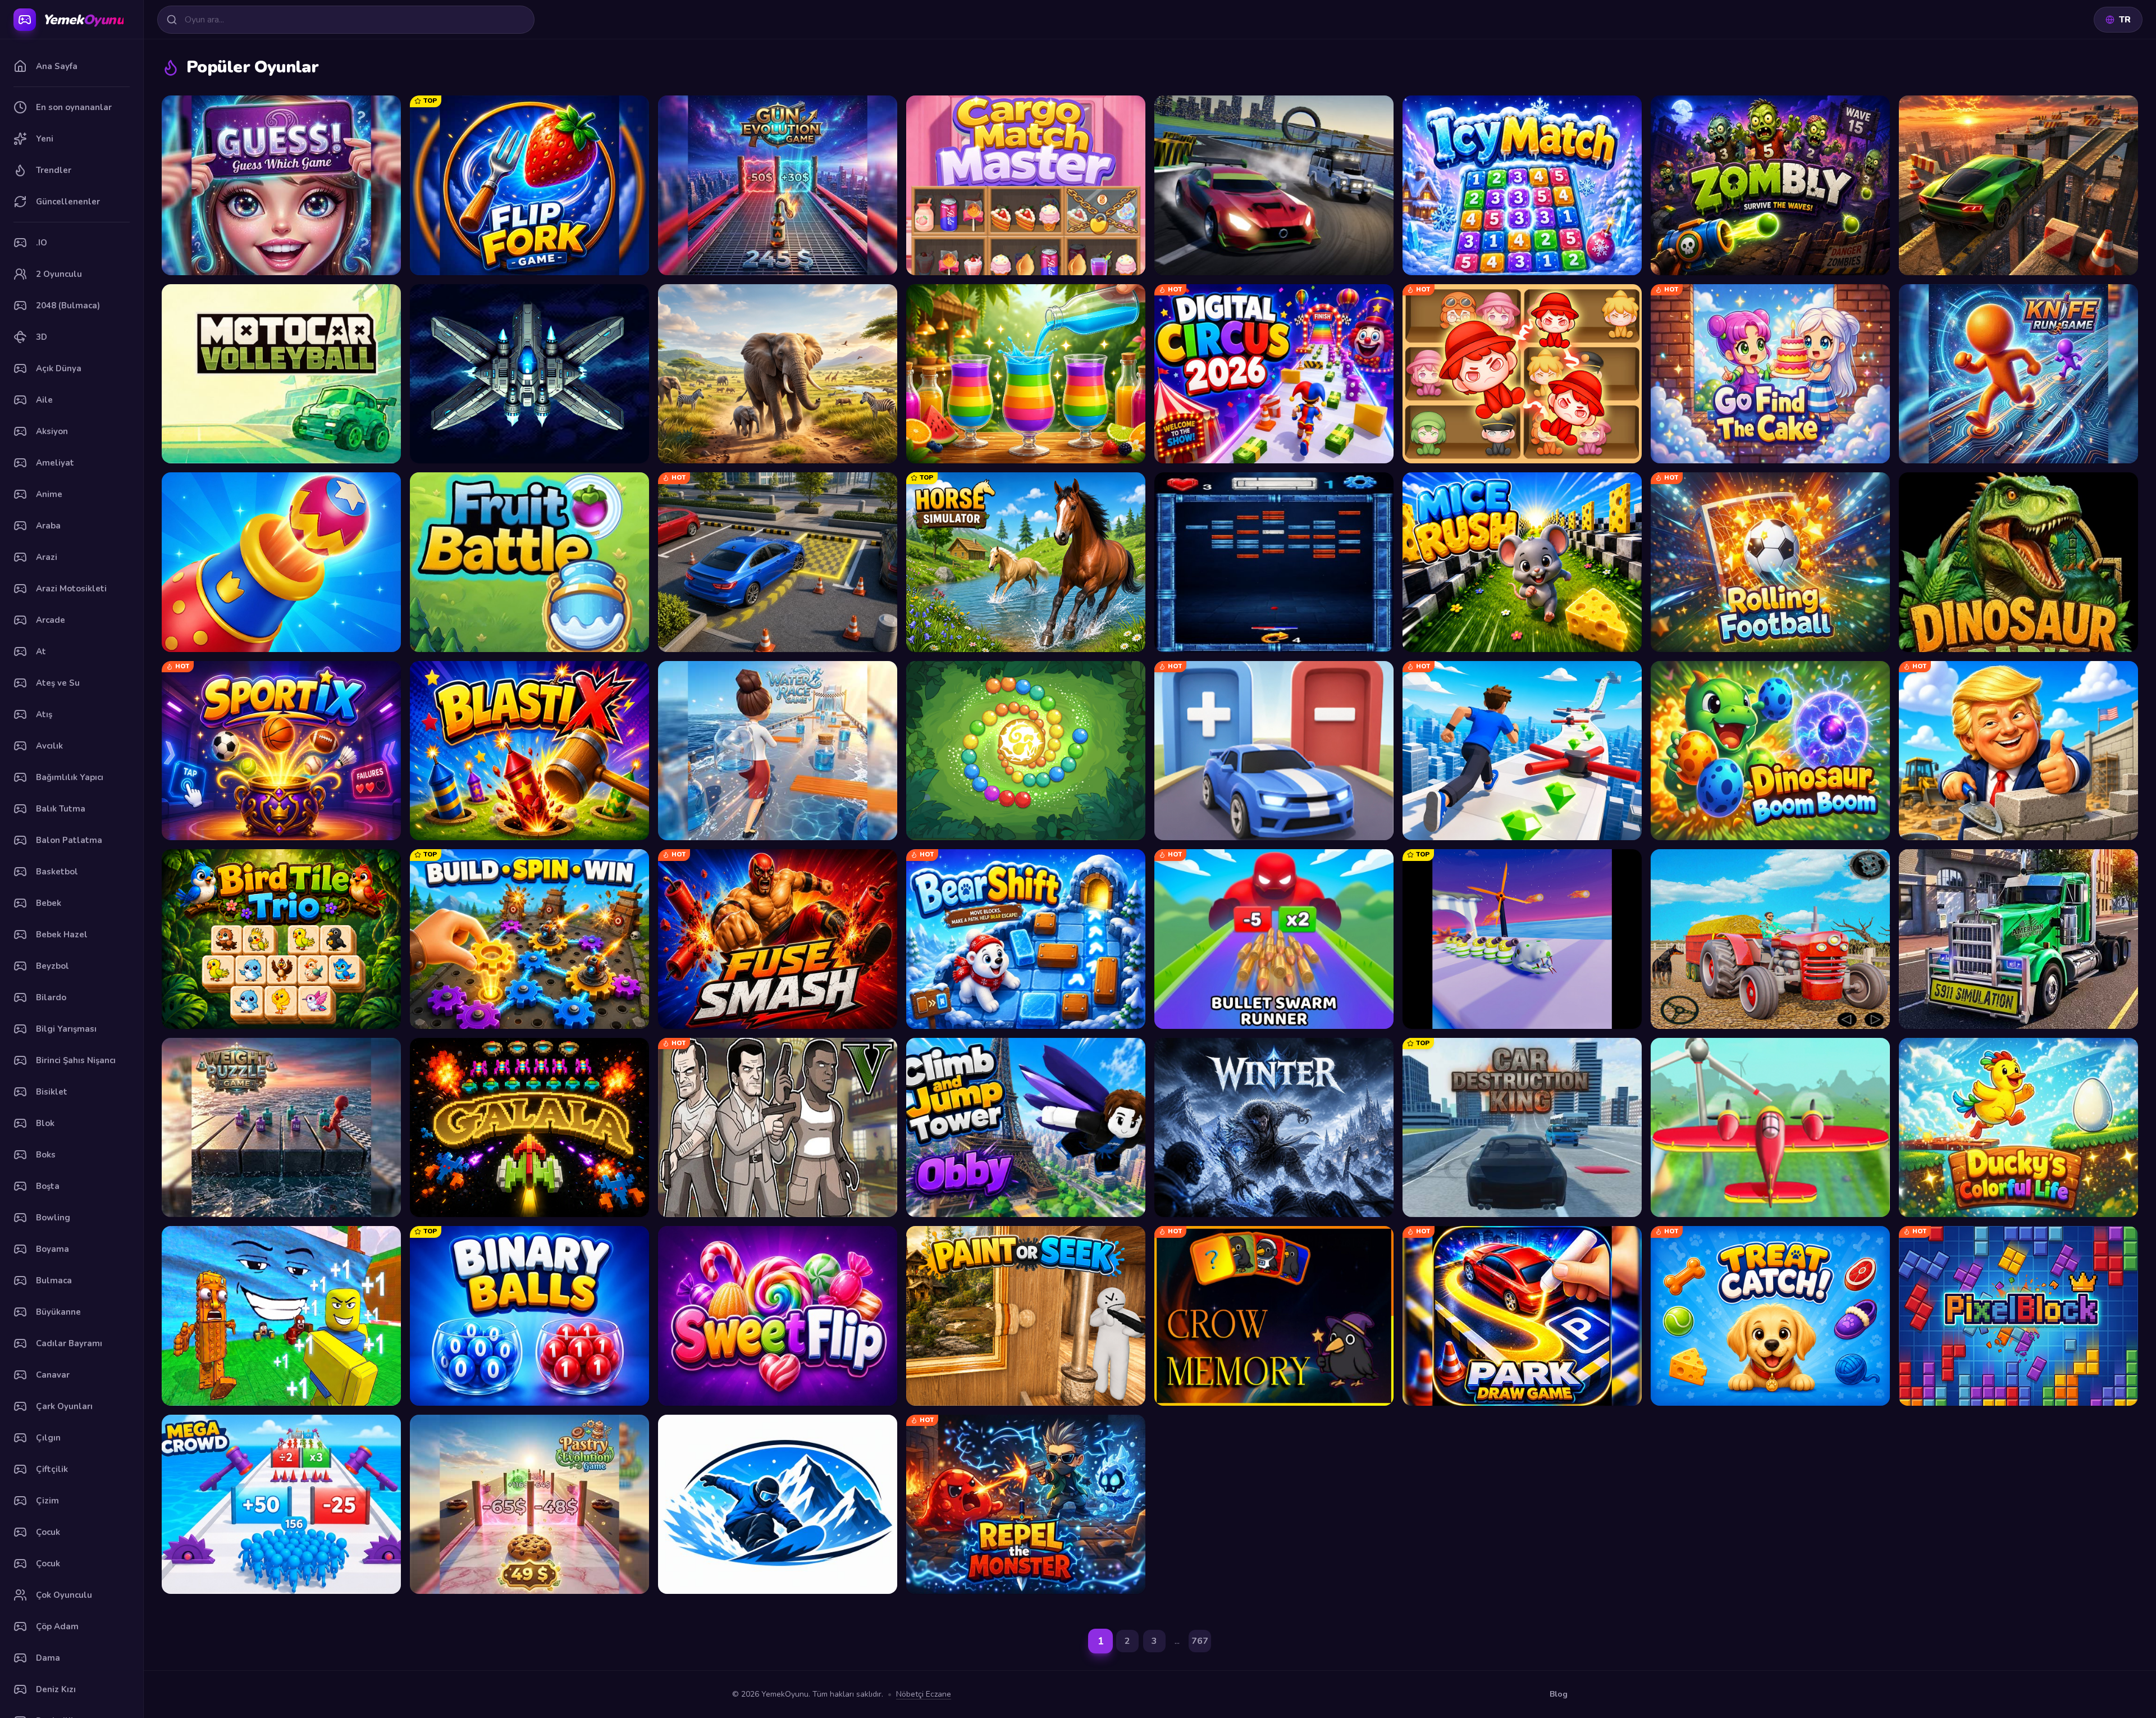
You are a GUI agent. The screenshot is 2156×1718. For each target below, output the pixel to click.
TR (2125, 20)
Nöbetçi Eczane (924, 1694)
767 (1200, 1641)
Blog (1559, 1694)
